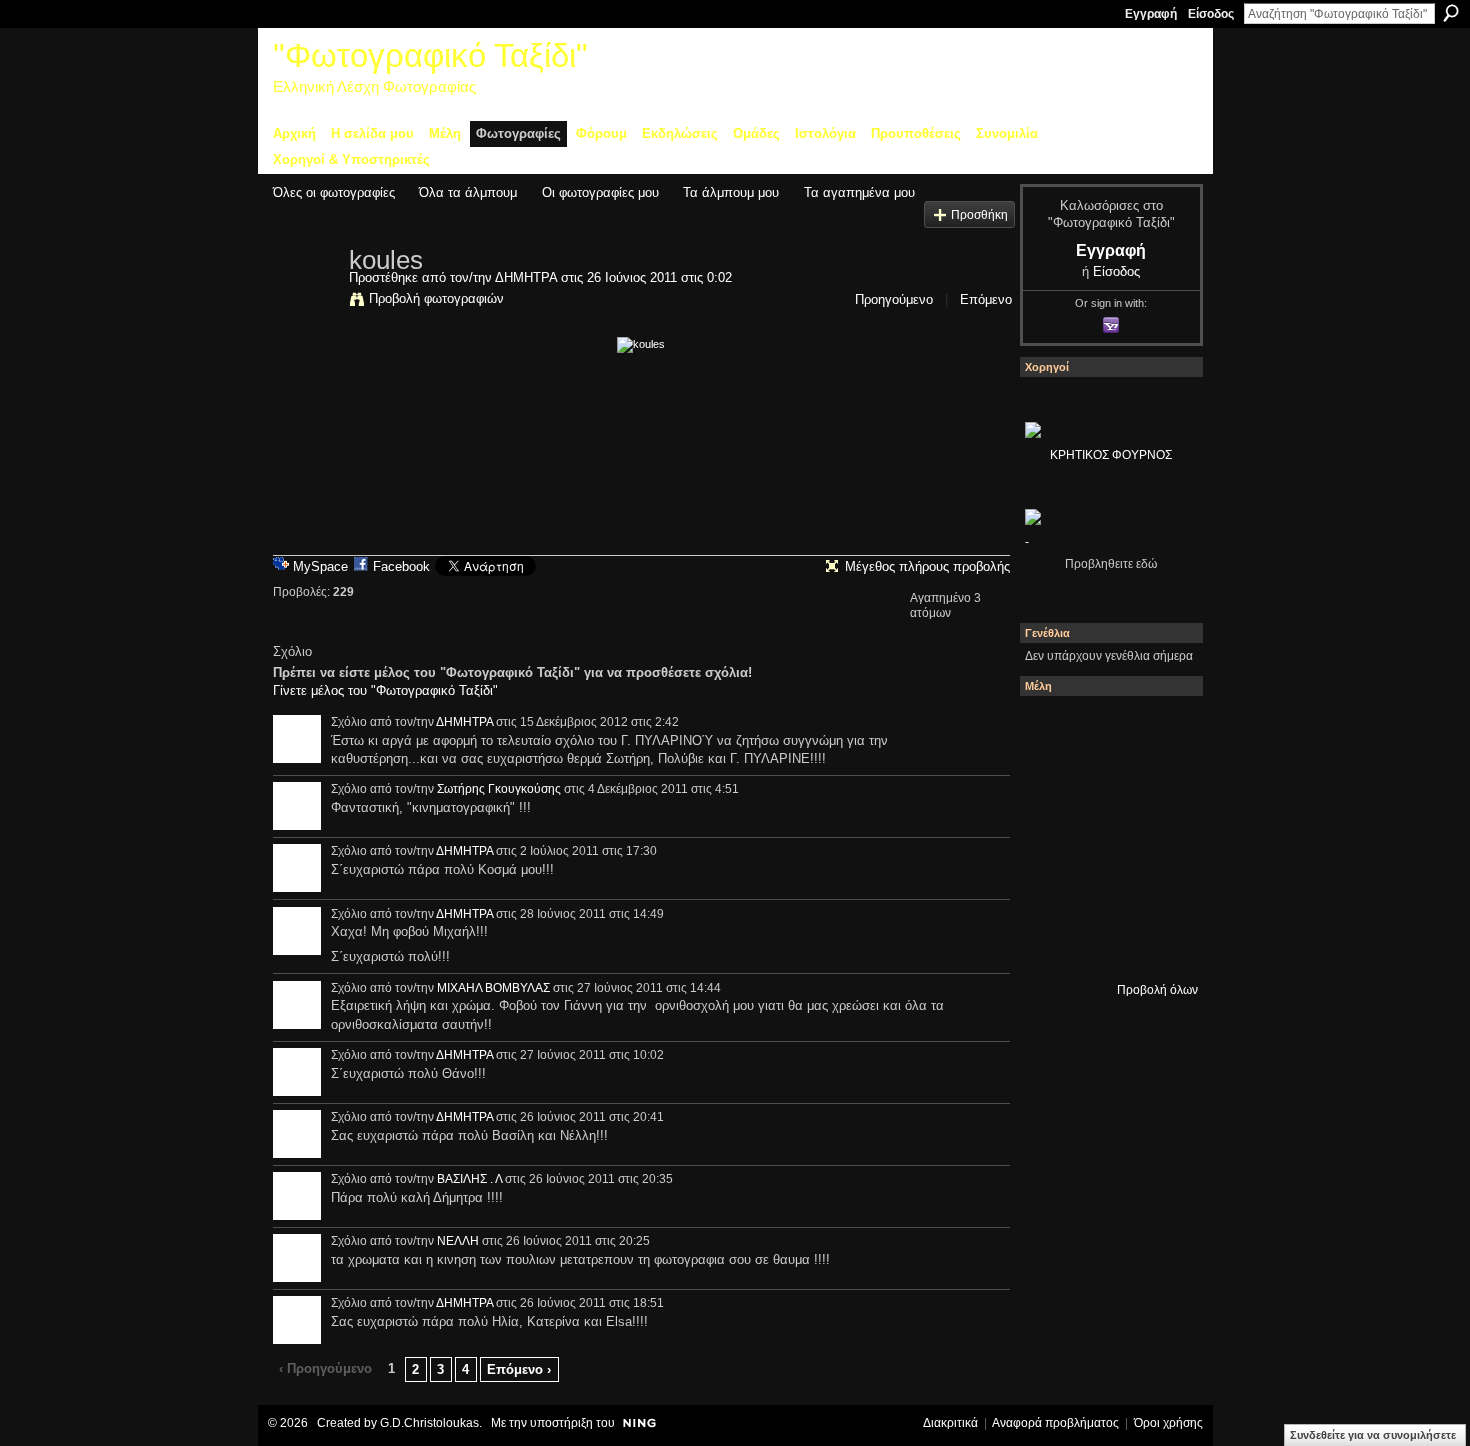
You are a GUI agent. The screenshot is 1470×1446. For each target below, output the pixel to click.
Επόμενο (986, 299)
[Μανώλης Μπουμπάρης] (1106, 891)
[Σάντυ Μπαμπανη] (1052, 945)
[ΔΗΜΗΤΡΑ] (305, 302)
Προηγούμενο (894, 299)
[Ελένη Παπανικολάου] (1052, 891)
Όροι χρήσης (1168, 1423)
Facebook (401, 566)
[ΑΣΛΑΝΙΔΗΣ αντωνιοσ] (1106, 837)
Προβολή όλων (1157, 990)
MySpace (320, 566)
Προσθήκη (979, 214)
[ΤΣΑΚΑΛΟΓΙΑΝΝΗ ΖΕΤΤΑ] (1106, 945)
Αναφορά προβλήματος (1055, 1423)
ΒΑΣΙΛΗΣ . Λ (469, 1179)
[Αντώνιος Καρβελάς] (1160, 945)
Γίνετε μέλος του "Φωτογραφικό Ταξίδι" (385, 690)
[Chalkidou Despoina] (1106, 783)
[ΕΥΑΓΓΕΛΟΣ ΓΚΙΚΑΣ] (1160, 891)
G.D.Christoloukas (429, 1423)
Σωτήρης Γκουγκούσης (499, 789)
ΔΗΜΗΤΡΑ (526, 277)
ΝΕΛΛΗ (458, 1241)
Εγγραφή (1151, 14)
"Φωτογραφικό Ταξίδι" (430, 55)
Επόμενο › (519, 1369)
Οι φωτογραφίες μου (600, 192)
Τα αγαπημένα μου (859, 192)
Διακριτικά (950, 1423)
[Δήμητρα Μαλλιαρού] (1052, 783)
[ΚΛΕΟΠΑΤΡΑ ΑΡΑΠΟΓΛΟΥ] (1160, 837)
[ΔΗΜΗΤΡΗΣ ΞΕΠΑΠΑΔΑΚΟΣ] (1052, 837)
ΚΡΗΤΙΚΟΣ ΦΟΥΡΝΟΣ (1111, 455)
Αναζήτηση (1451, 13)
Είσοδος (1211, 14)
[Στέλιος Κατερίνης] (1052, 729)
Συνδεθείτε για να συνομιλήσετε (1373, 1435)
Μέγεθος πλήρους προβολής (927, 566)
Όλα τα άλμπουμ (468, 192)
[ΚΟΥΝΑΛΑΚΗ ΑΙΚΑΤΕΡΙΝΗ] (1106, 729)
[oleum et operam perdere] (1160, 729)
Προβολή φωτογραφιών (436, 298)
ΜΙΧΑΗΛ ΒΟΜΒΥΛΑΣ (493, 988)
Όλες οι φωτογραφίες (334, 192)
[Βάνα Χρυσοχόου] (1160, 783)
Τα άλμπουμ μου (731, 192)
